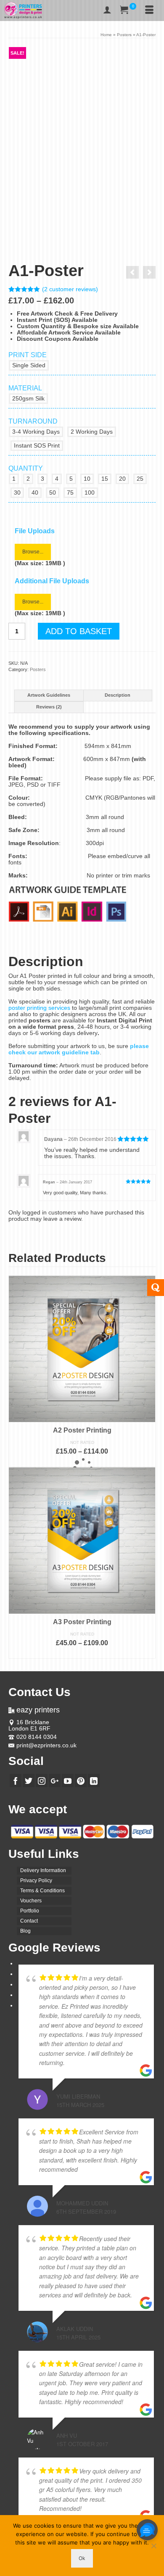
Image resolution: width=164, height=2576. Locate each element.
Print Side (28, 355)
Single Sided (29, 365)
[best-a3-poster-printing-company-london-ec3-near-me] (27, 211)
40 (35, 493)
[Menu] (149, 11)
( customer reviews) (70, 289)
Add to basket (79, 631)
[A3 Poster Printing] (149, 272)
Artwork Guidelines (49, 695)
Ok (82, 2558)
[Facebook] (16, 1780)
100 (90, 493)
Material (25, 388)
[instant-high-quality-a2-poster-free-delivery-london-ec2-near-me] (64, 211)
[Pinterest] (81, 1780)
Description (118, 695)
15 (105, 479)
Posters (38, 669)
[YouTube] (68, 1780)
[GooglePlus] (55, 1780)
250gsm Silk (28, 398)
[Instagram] (42, 1780)
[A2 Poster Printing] (132, 272)
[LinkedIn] (94, 1780)
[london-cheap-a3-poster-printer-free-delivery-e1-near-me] (138, 211)
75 (70, 493)
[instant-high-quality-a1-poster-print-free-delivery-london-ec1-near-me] (82, 120)
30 (17, 493)
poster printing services (39, 1008)
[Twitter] (29, 1780)
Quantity (26, 468)
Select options (82, 1462)
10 (87, 479)
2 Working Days (92, 432)
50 (53, 493)
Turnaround (33, 421)
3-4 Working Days (36, 432)
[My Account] (107, 11)
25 (140, 479)
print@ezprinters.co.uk (46, 1745)
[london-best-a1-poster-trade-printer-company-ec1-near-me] (101, 211)
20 (122, 479)
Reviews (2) (49, 707)
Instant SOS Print (37, 445)
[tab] (49, 695)
